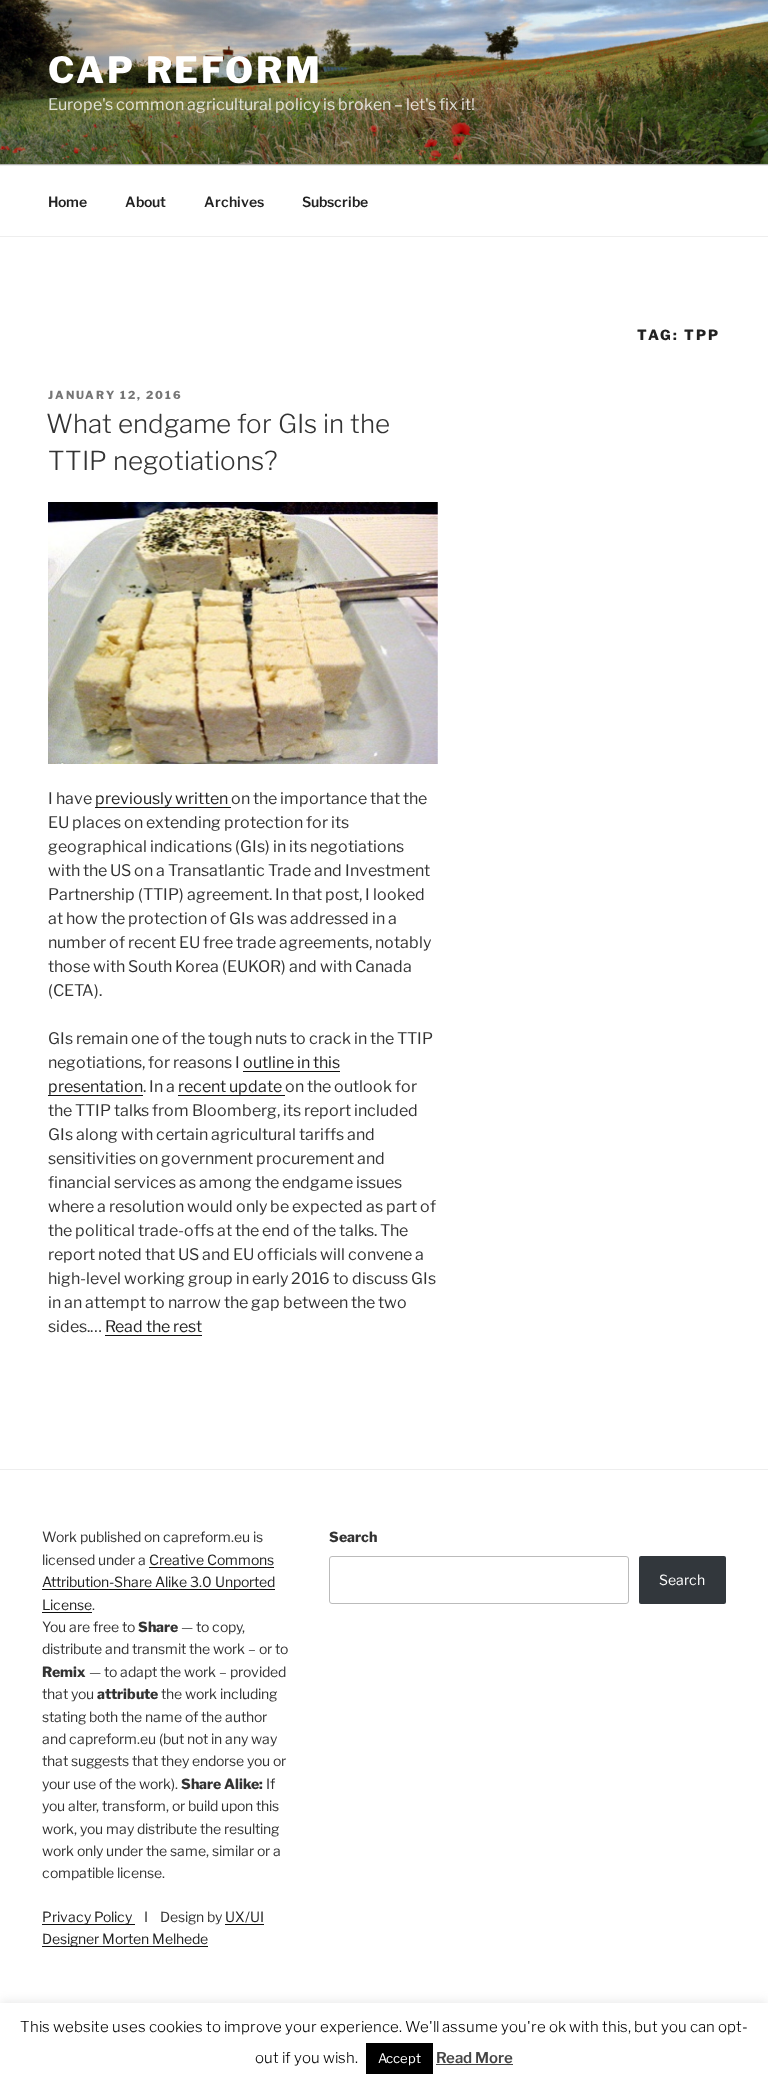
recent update (231, 1086)
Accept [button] (399, 2058)
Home (67, 201)
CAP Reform (185, 70)
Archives (234, 201)
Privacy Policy (88, 1916)
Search (353, 1536)
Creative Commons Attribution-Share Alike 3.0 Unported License (158, 1582)
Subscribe (335, 201)
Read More (474, 2058)
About (145, 201)
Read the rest (153, 1326)
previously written (163, 798)
